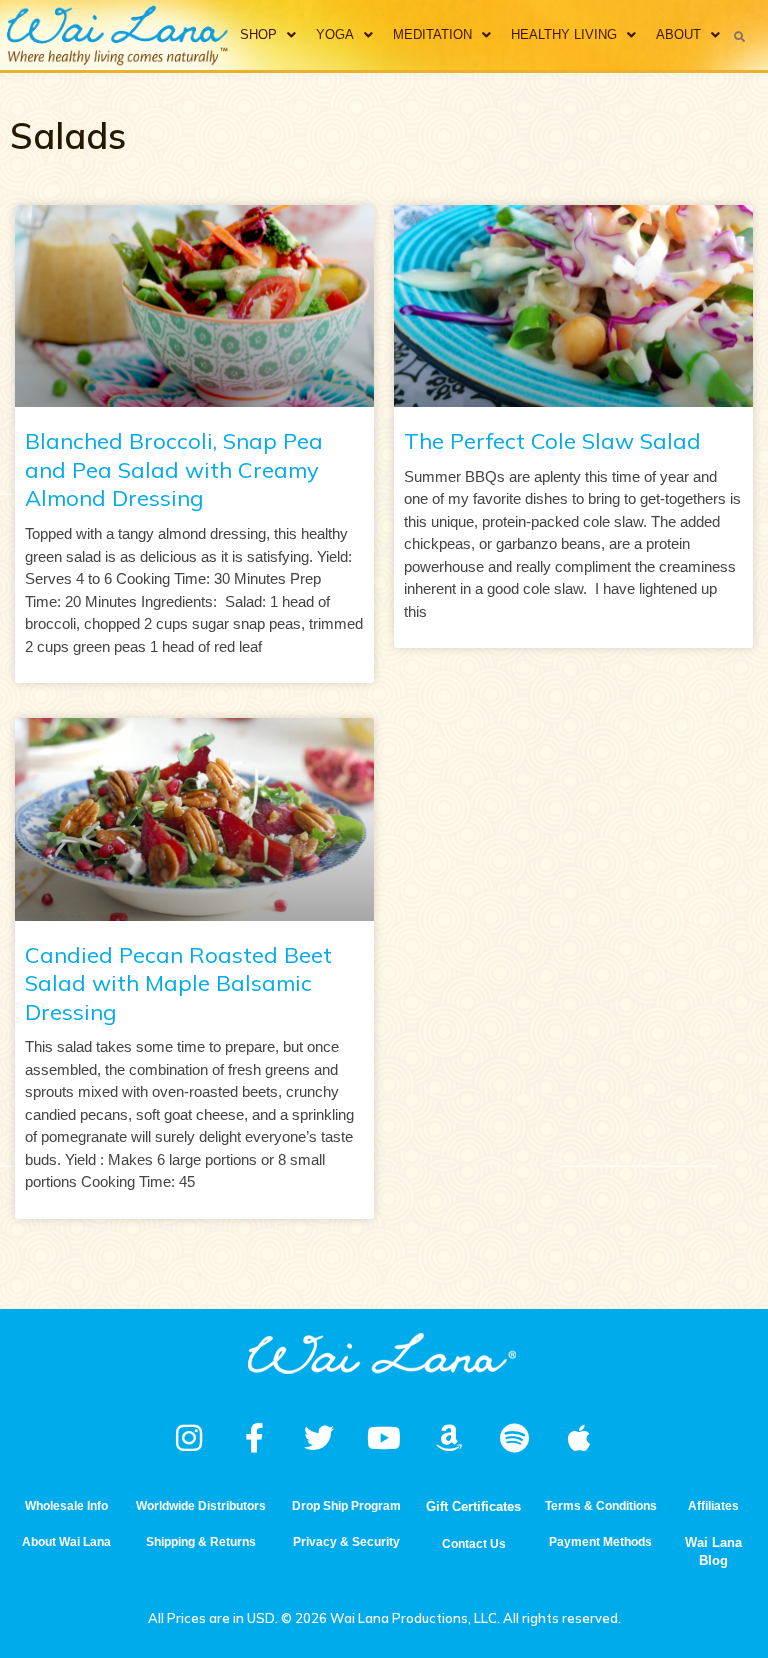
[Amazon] (449, 1438)
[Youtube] (384, 1438)
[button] (740, 36)
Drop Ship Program (346, 1506)
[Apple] (579, 1438)
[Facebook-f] (254, 1438)
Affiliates (713, 1506)
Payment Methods (600, 1542)
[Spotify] (514, 1438)
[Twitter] (319, 1438)
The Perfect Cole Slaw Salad (552, 441)
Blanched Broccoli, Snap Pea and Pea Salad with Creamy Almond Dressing (174, 469)
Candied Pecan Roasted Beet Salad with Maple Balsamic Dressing (178, 983)
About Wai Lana (66, 1542)
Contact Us (474, 1544)
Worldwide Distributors (201, 1506)
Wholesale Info (66, 1506)
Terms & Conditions (601, 1506)
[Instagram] (189, 1438)
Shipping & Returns (201, 1542)
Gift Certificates (473, 1506)
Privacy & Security (346, 1542)
